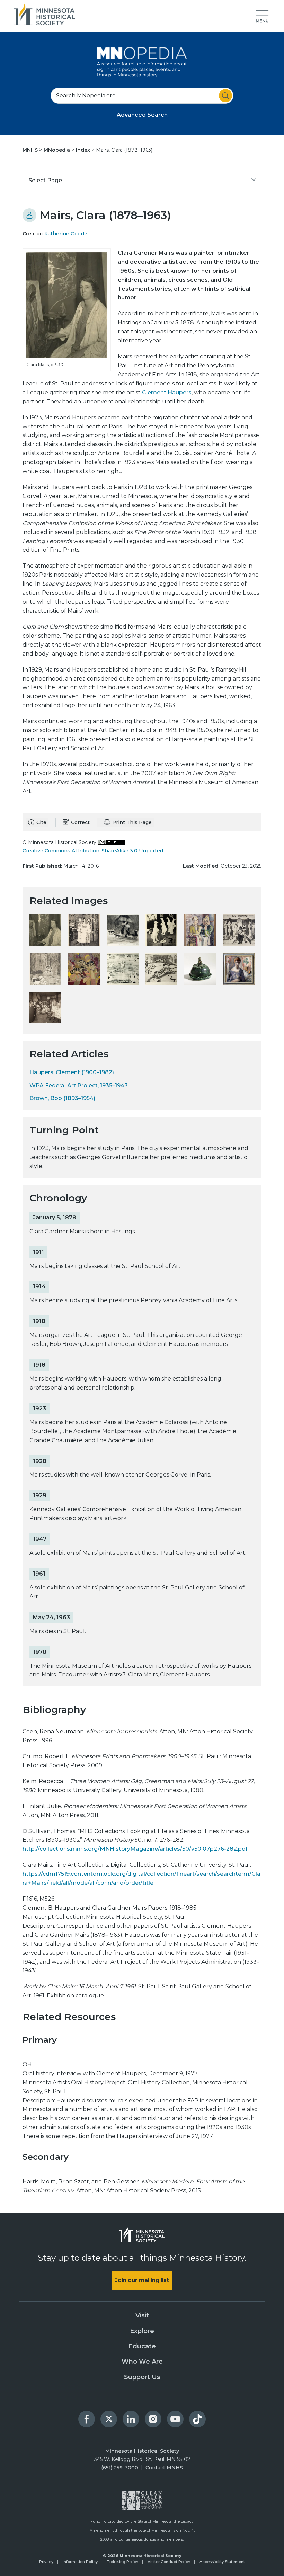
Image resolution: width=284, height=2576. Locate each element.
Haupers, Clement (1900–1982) (72, 1072)
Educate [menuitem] (142, 2346)
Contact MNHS (164, 2468)
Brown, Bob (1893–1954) (62, 1098)
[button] (262, 17)
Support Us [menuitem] (142, 2377)
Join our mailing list (142, 2280)
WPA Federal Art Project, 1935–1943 (79, 1085)
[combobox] (142, 96)
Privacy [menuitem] (46, 2562)
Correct (80, 822)
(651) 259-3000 (120, 2468)
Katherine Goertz (66, 234)
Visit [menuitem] (142, 2315)
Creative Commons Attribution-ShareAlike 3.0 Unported (93, 851)
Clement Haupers (167, 392)
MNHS (31, 150)
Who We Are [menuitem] (142, 2362)
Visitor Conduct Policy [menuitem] (169, 2562)
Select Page (45, 180)
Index (84, 150)
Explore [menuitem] (142, 2331)
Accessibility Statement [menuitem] (222, 2562)
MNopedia (57, 150)
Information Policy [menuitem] (80, 2562)
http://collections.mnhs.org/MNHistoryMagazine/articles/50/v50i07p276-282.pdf (135, 1849)
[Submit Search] (225, 96)
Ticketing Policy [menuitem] (123, 2562)
